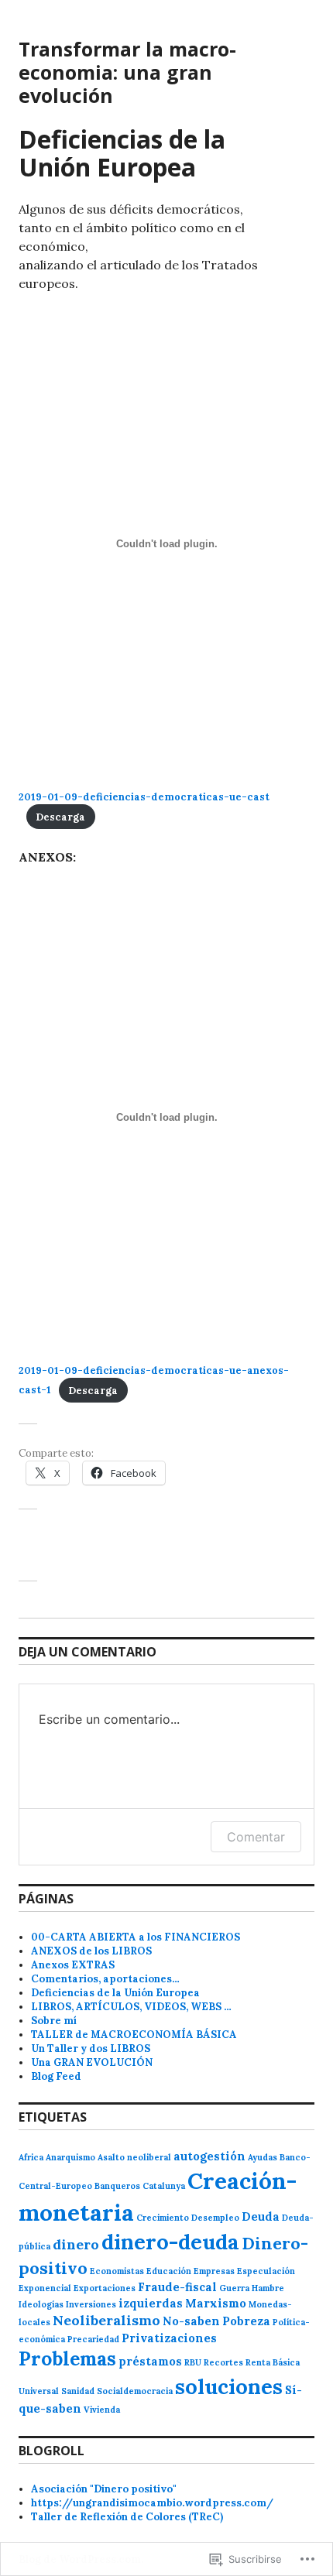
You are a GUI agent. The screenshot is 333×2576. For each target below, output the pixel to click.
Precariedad (93, 2339)
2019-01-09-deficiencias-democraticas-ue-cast (144, 797)
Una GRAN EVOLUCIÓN (92, 2062)
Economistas (117, 2271)
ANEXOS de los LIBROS (91, 1951)
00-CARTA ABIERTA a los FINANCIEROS (136, 1937)
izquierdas (151, 2303)
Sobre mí (54, 2021)
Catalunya (164, 2186)
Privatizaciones (169, 2338)
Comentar (256, 1837)
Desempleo (215, 2218)
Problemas (67, 2358)
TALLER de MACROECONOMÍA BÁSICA (134, 2035)
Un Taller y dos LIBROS (91, 2048)
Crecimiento (163, 2218)
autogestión (209, 2156)
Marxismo (216, 2303)
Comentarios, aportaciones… (105, 1979)
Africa (31, 2157)
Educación (169, 2271)
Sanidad (78, 2391)
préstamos (150, 2361)
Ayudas (263, 2157)
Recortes (223, 2362)
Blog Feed (56, 2076)
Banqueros (117, 2186)
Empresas (214, 2271)
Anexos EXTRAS (73, 1965)
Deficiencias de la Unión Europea (115, 1993)
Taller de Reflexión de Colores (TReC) (127, 2517)
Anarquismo (70, 2157)
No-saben (191, 2321)
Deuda (261, 2216)
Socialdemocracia (135, 2391)
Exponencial (45, 2288)
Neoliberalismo (106, 2320)
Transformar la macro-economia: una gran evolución (127, 72)
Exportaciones (105, 2288)
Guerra (234, 2288)
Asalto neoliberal (134, 2157)
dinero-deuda (170, 2242)
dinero (76, 2244)
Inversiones (91, 2304)
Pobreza (246, 2321)
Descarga (60, 817)
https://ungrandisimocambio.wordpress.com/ (152, 2503)
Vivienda (102, 2410)
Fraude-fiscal (177, 2287)
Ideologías (41, 2304)
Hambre (268, 2288)
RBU (193, 2362)
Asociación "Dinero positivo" (104, 2489)
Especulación (266, 2271)
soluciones (229, 2386)
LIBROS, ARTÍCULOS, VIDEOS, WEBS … (131, 2007)
